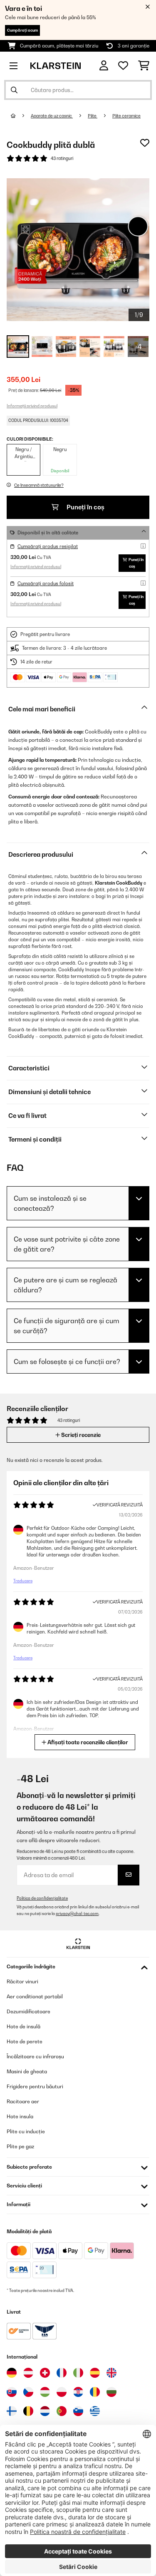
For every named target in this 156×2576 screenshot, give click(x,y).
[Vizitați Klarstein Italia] (78, 2373)
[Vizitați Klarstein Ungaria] (45, 2392)
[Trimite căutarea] (14, 90)
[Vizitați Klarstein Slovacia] (12, 2392)
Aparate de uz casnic (52, 116)
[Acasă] (21, 116)
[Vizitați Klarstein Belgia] (28, 2411)
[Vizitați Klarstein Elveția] (45, 2373)
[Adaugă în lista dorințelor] (145, 143)
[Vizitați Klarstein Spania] (95, 2373)
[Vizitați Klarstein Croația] (78, 2392)
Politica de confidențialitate (42, 1898)
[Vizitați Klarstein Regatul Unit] (111, 2373)
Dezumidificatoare (28, 2011)
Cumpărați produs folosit (46, 584)
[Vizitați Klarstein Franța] (62, 2373)
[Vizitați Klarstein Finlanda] (12, 2411)
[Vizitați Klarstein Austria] (28, 2373)
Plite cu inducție (26, 2131)
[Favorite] (123, 66)
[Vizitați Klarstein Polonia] (62, 2392)
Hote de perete (25, 2041)
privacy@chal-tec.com (77, 1914)
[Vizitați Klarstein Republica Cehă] (28, 2392)
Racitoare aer (23, 2101)
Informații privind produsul (32, 406)
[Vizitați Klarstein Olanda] (45, 2411)
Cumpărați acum (22, 30)
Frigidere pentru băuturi (35, 2086)
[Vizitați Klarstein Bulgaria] (111, 2392)
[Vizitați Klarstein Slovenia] (78, 2411)
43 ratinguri (62, 158)
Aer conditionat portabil (35, 1996)
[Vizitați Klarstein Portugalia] (62, 2411)
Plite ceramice (126, 116)
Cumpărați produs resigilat (48, 546)
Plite (93, 116)
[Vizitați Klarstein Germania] (12, 2373)
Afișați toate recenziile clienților (87, 1742)
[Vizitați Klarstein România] (95, 2392)
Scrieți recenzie (80, 1435)
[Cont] (104, 66)
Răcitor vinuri (22, 1981)
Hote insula (20, 2116)
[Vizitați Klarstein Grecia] (95, 2411)
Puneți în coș (85, 507)
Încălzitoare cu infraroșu (35, 2056)
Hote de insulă (24, 2026)
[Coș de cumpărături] (144, 66)
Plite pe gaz (20, 2146)
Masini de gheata (27, 2071)
